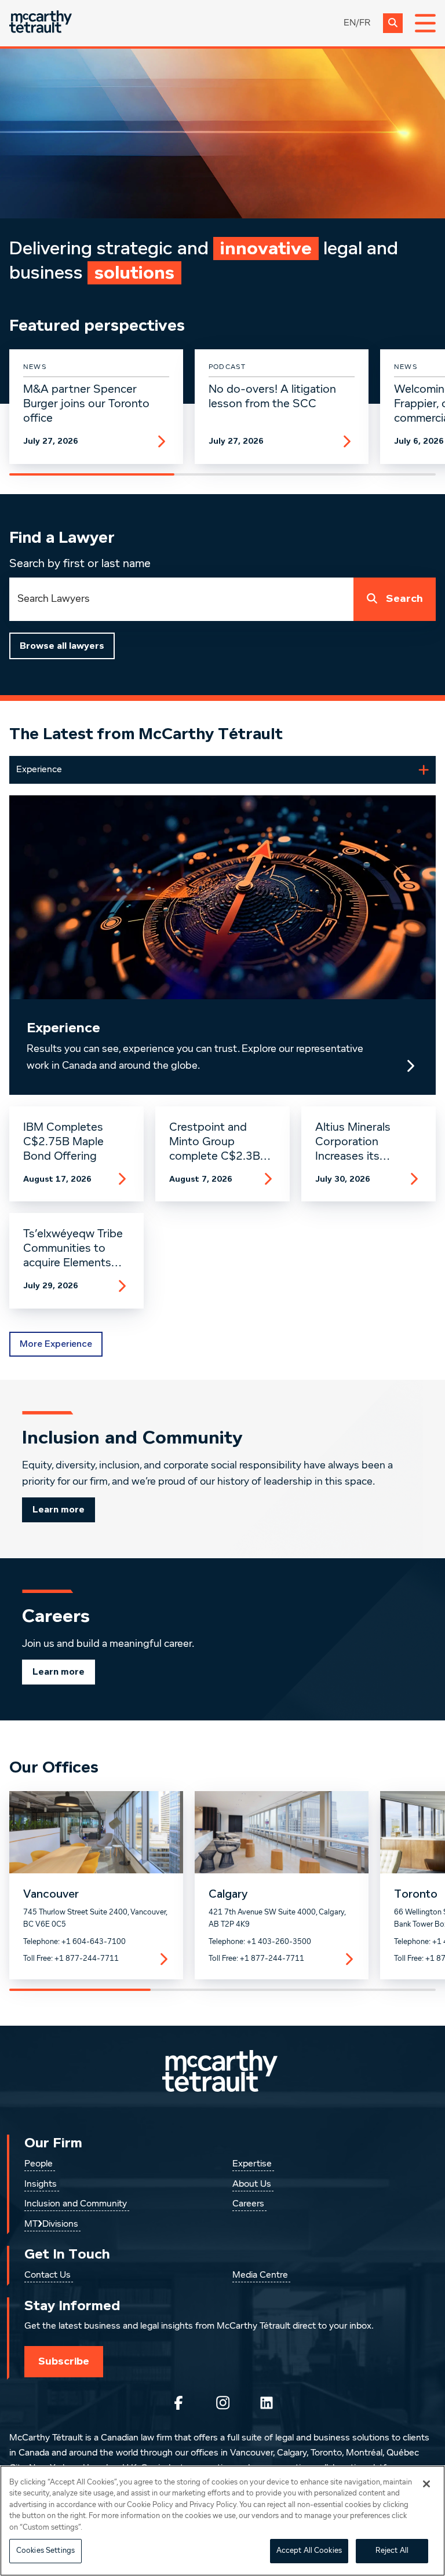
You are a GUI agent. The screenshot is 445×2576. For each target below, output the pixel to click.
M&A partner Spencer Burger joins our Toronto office (86, 404)
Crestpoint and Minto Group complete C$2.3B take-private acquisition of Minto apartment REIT (221, 1142)
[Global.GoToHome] (41, 23)
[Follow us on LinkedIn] (267, 2403)
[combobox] (181, 599)
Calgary (228, 1894)
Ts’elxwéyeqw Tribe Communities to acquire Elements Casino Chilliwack (73, 1249)
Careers (248, 2204)
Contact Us (48, 2275)
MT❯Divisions (51, 2224)
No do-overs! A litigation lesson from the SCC (272, 397)
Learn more (59, 1510)
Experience (63, 1028)
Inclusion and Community (76, 2204)
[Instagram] (222, 2403)
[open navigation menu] (425, 23)
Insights (41, 2184)
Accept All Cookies (309, 2551)
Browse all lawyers (62, 646)
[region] (222, 2521)
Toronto (416, 1894)
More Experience (56, 1344)
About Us (252, 2184)
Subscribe (64, 2361)
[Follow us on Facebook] (178, 2403)
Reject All (392, 2551)
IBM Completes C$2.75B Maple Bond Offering (63, 1142)
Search (404, 599)
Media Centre (260, 2275)
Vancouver (51, 1894)
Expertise (252, 2164)
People (39, 2164)
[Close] (426, 2484)
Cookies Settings (45, 2551)
